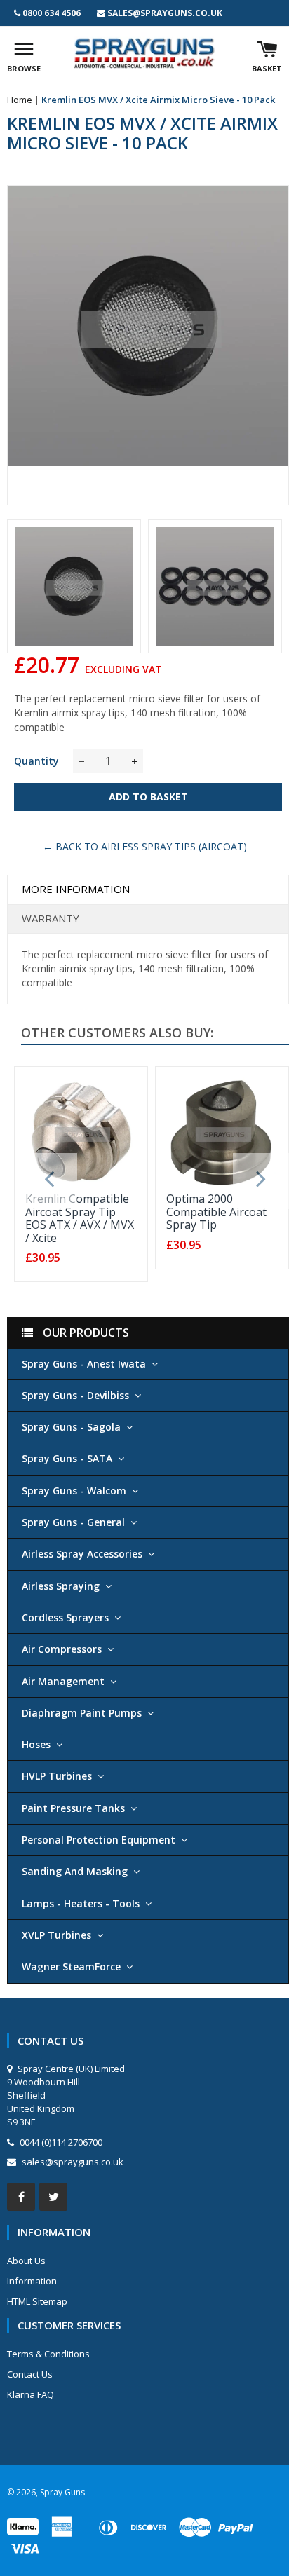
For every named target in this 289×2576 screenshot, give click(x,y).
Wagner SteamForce (71, 1967)
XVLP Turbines (56, 1935)
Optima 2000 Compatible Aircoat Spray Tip (216, 1212)
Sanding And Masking (75, 1871)
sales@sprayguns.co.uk (165, 13)
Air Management (63, 1681)
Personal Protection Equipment (99, 1840)
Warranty (51, 918)
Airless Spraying (61, 1586)
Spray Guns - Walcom (74, 1491)
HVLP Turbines (57, 1776)
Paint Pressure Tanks (73, 1808)
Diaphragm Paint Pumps (82, 1713)
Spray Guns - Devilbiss (75, 1395)
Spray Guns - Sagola (71, 1427)
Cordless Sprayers (65, 1617)
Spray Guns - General (73, 1522)
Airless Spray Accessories (82, 1554)
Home (20, 100)
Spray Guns (62, 2492)
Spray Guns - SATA (67, 1458)
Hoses (36, 1744)
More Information (76, 889)
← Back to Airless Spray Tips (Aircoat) (145, 846)
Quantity (36, 761)
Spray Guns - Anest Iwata (84, 1364)
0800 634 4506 (52, 13)
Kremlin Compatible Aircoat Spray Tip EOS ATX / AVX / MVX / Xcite (80, 1218)
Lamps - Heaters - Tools (81, 1903)
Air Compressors (62, 1649)
